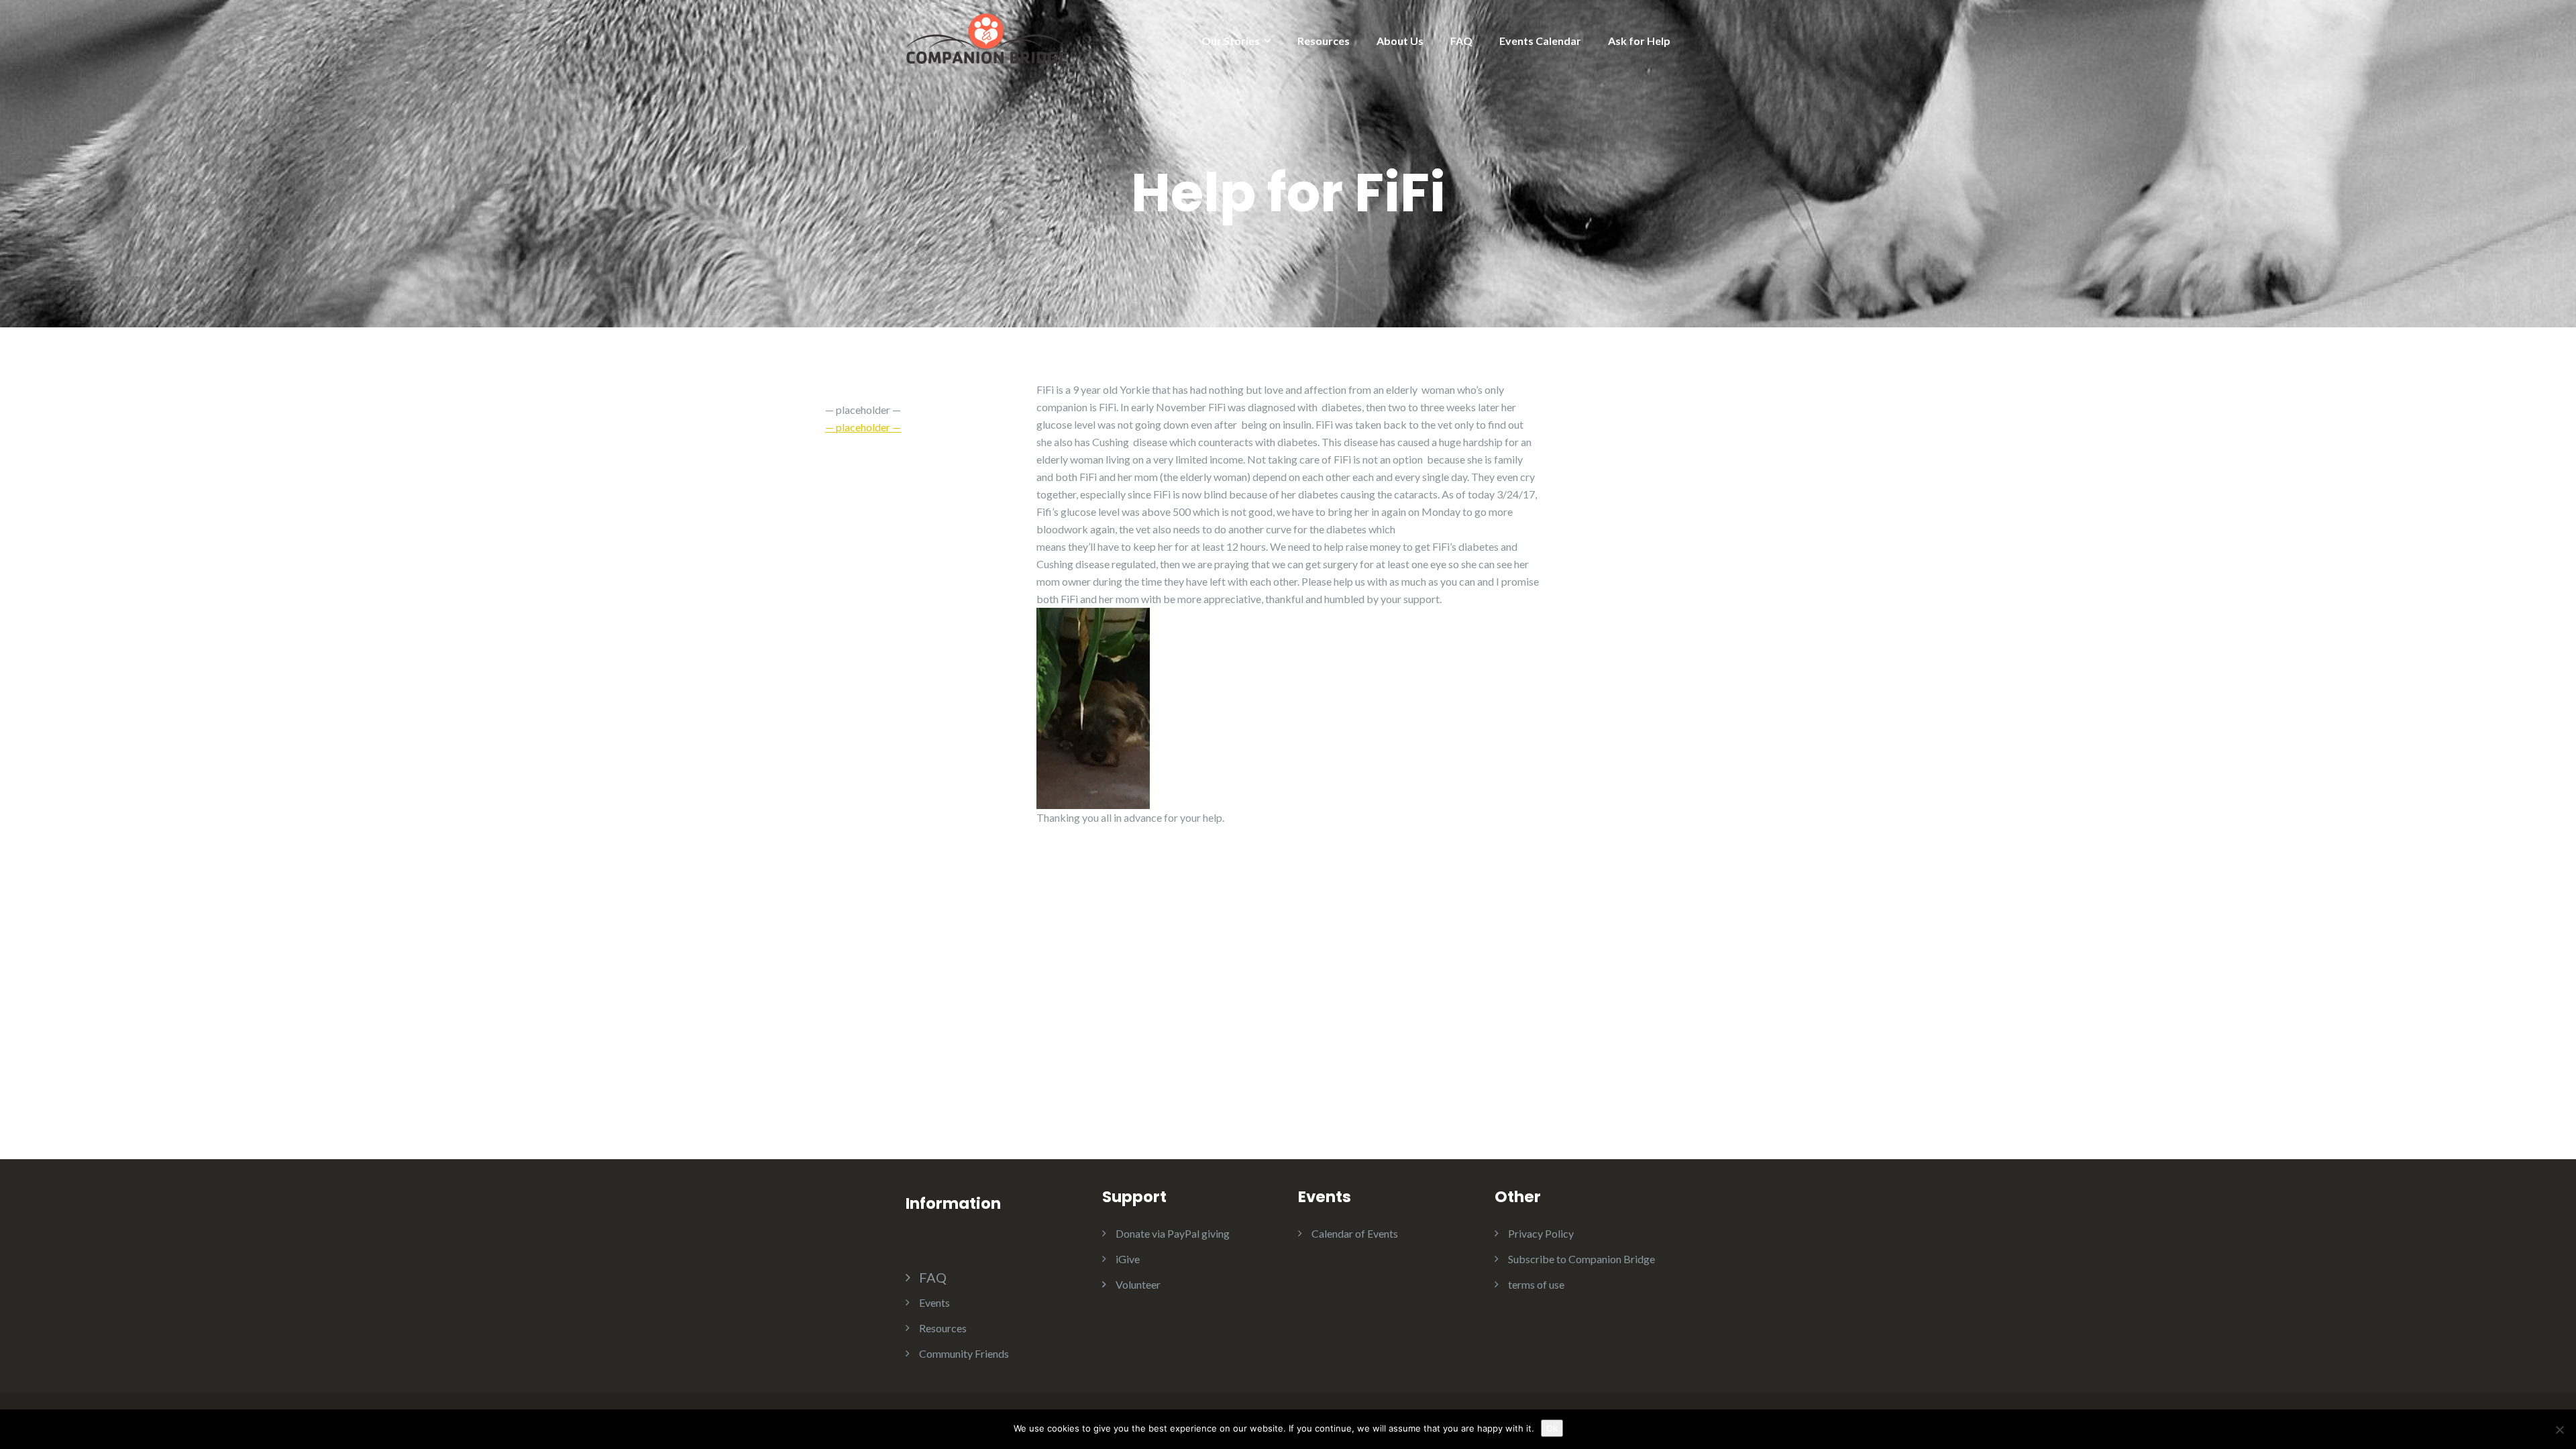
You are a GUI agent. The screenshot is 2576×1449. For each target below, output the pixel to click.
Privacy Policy (1541, 1233)
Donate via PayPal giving (1173, 1233)
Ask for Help (1639, 41)
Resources (1324, 41)
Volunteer (1138, 1284)
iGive (1128, 1259)
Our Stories (1231, 41)
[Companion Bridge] (986, 37)
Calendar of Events (1355, 1233)
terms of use (1536, 1284)
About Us (1400, 41)
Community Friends (964, 1353)
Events (934, 1302)
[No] (2559, 1430)
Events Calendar (1540, 41)
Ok (1552, 1428)
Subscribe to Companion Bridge (1581, 1259)
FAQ (1461, 41)
